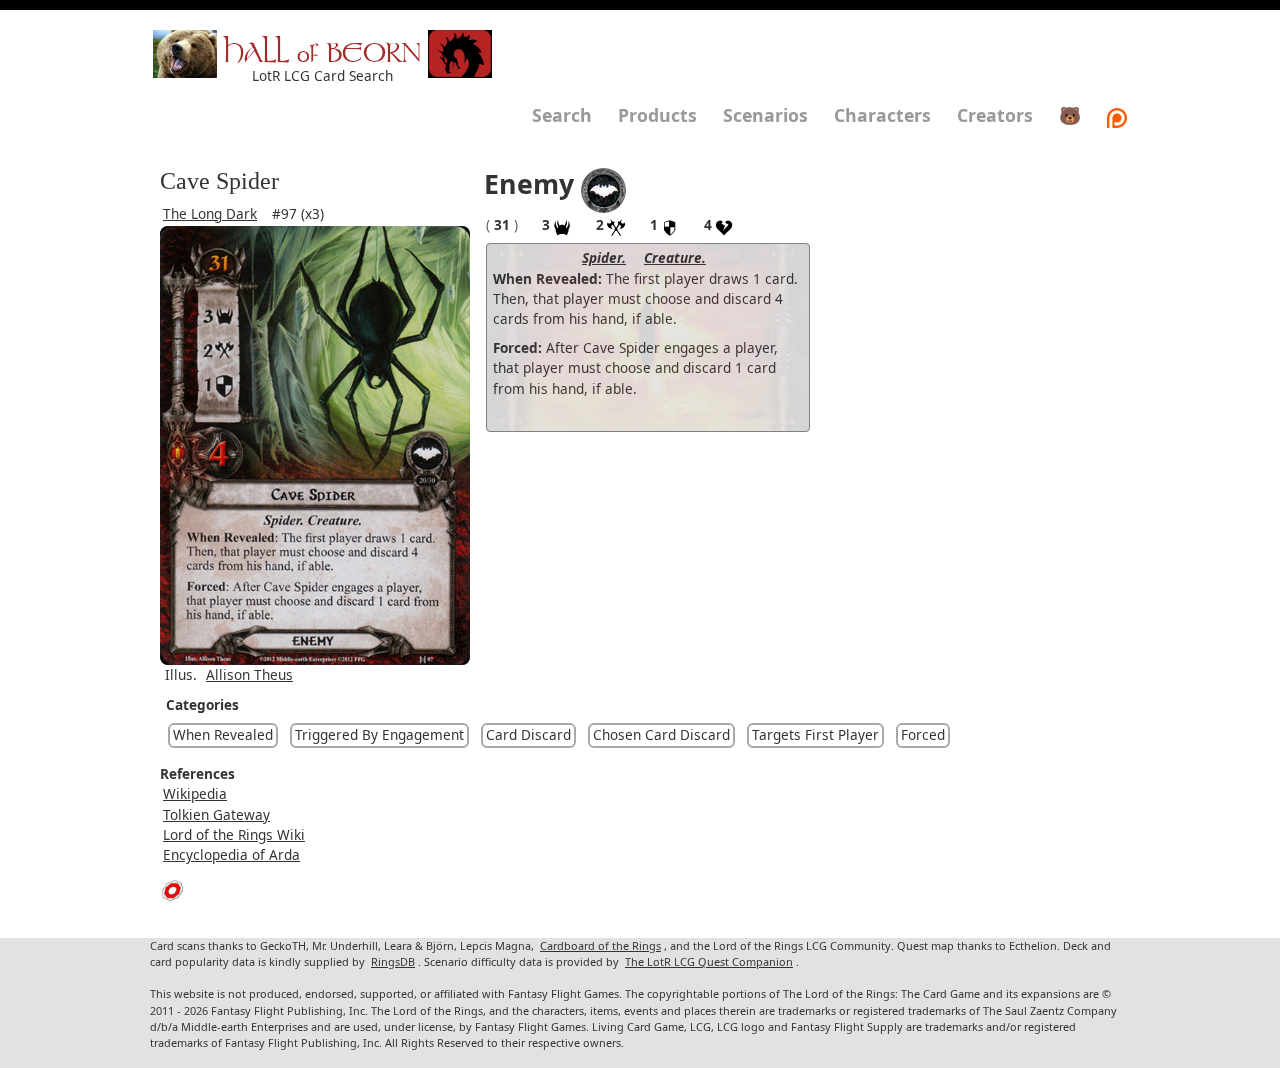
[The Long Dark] (603, 188)
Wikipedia (195, 793)
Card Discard (528, 734)
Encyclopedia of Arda (231, 854)
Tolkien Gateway (216, 814)
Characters (882, 115)
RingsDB (393, 961)
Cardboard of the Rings (600, 945)
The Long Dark (210, 213)
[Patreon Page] (1117, 115)
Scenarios (765, 115)
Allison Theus (249, 674)
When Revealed (223, 734)
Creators (995, 115)
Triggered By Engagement (379, 734)
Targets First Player (815, 734)
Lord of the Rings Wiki (234, 834)
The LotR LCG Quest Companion (709, 961)
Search (562, 115)
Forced (923, 734)
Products (657, 115)
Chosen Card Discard (661, 734)
